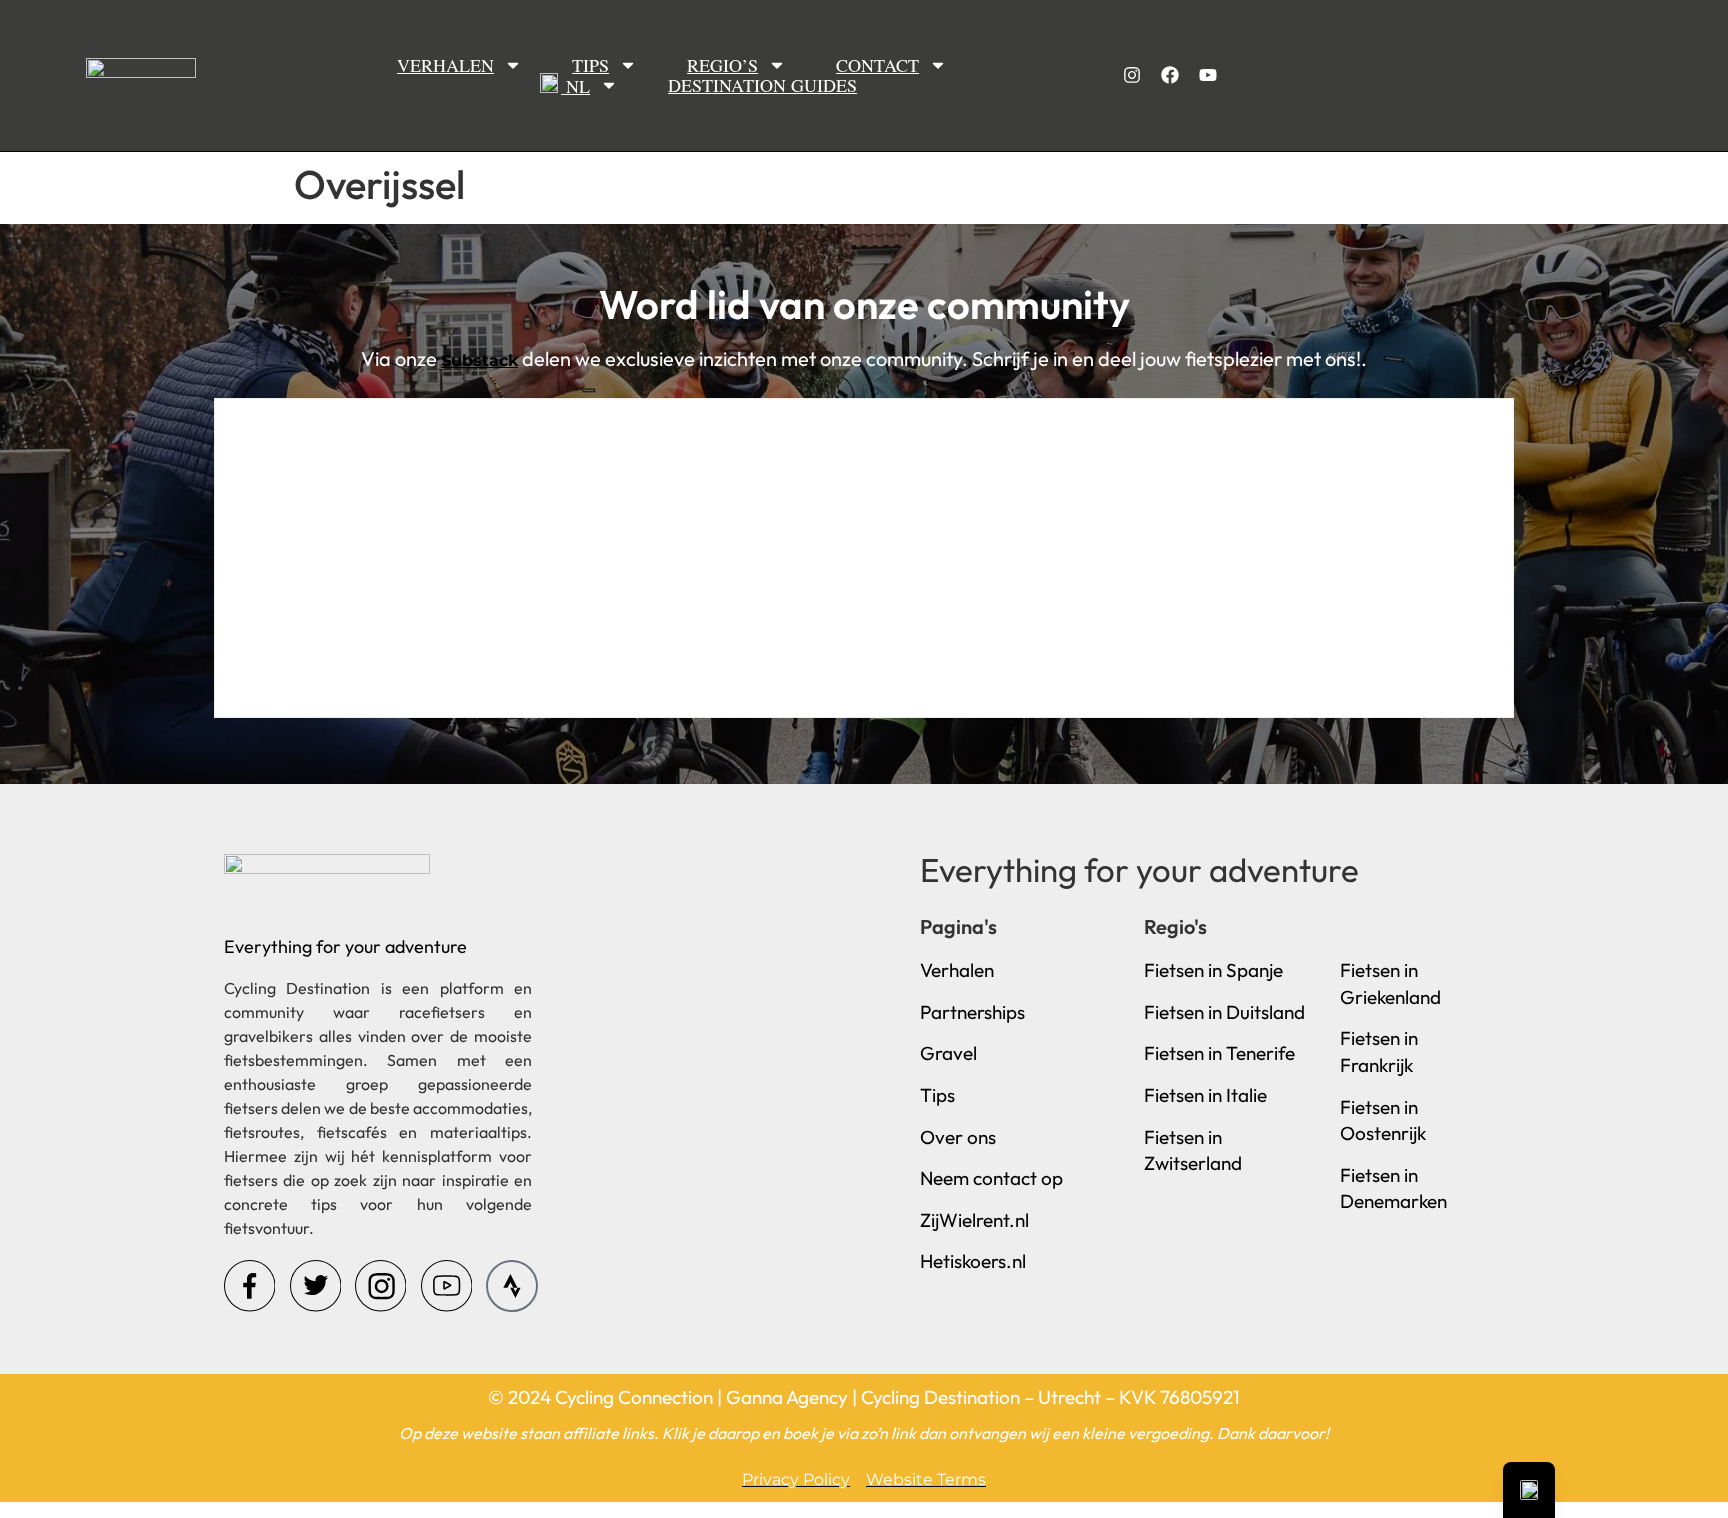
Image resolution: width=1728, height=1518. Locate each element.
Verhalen (445, 65)
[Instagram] (1132, 75)
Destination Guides (762, 85)
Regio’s (722, 65)
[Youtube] (1208, 75)
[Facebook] (1170, 75)
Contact (877, 65)
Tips (590, 65)
